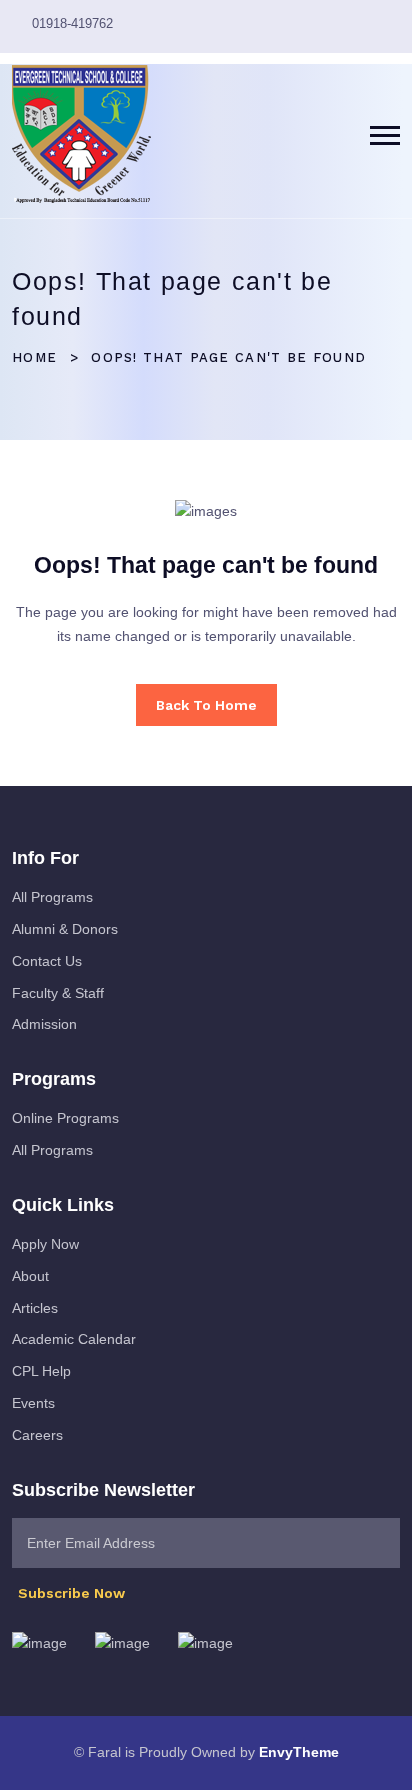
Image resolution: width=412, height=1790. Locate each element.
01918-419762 (72, 23)
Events (33, 1403)
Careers (37, 1435)
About (30, 1276)
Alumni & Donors (65, 929)
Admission (44, 1024)
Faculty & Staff (58, 993)
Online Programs (65, 1118)
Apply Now (45, 1244)
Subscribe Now (73, 1593)
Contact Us (47, 961)
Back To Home (206, 705)
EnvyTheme (299, 1752)
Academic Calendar (74, 1339)
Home (34, 357)
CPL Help (41, 1371)
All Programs (52, 897)
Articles (35, 1308)
